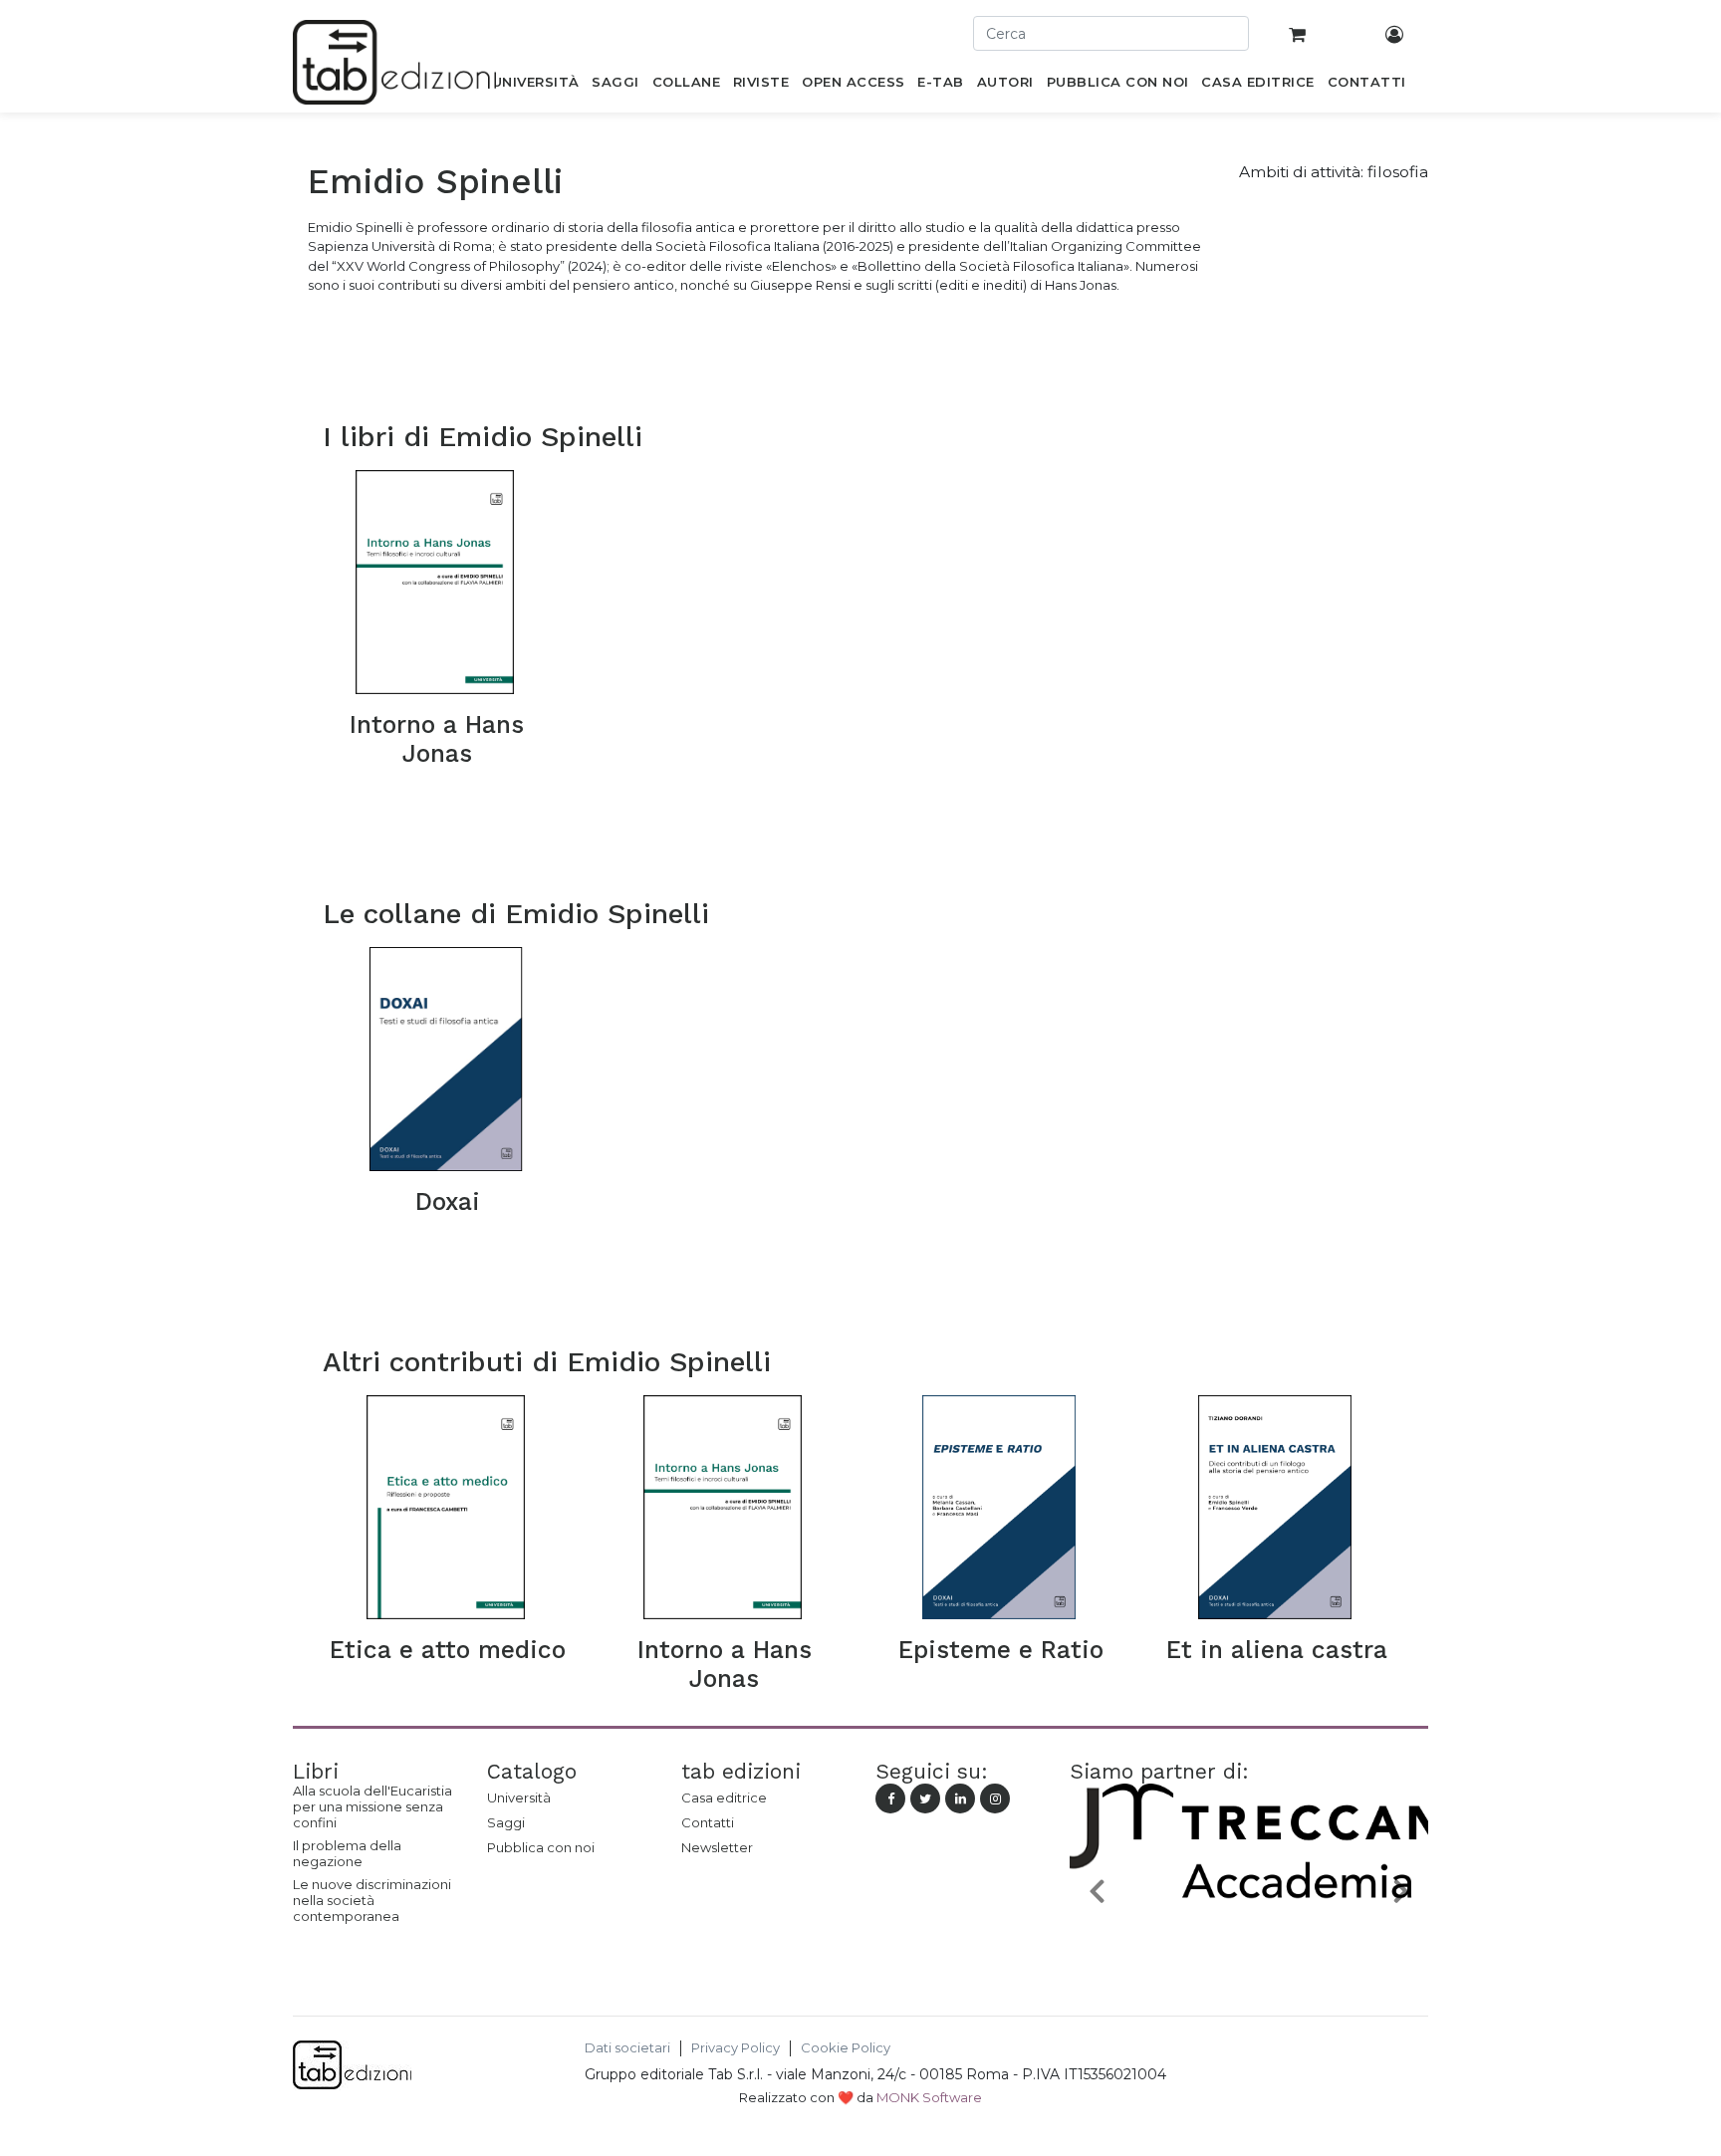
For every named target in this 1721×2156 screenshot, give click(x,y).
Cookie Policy (846, 2048)
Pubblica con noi (541, 1847)
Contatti (708, 1822)
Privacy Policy (736, 2048)
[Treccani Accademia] (1249, 1937)
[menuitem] (535, 86)
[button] (1097, 1890)
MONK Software (929, 2097)
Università (519, 1797)
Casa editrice (724, 1797)
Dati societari (627, 2048)
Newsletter (717, 1847)
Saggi (506, 1822)
